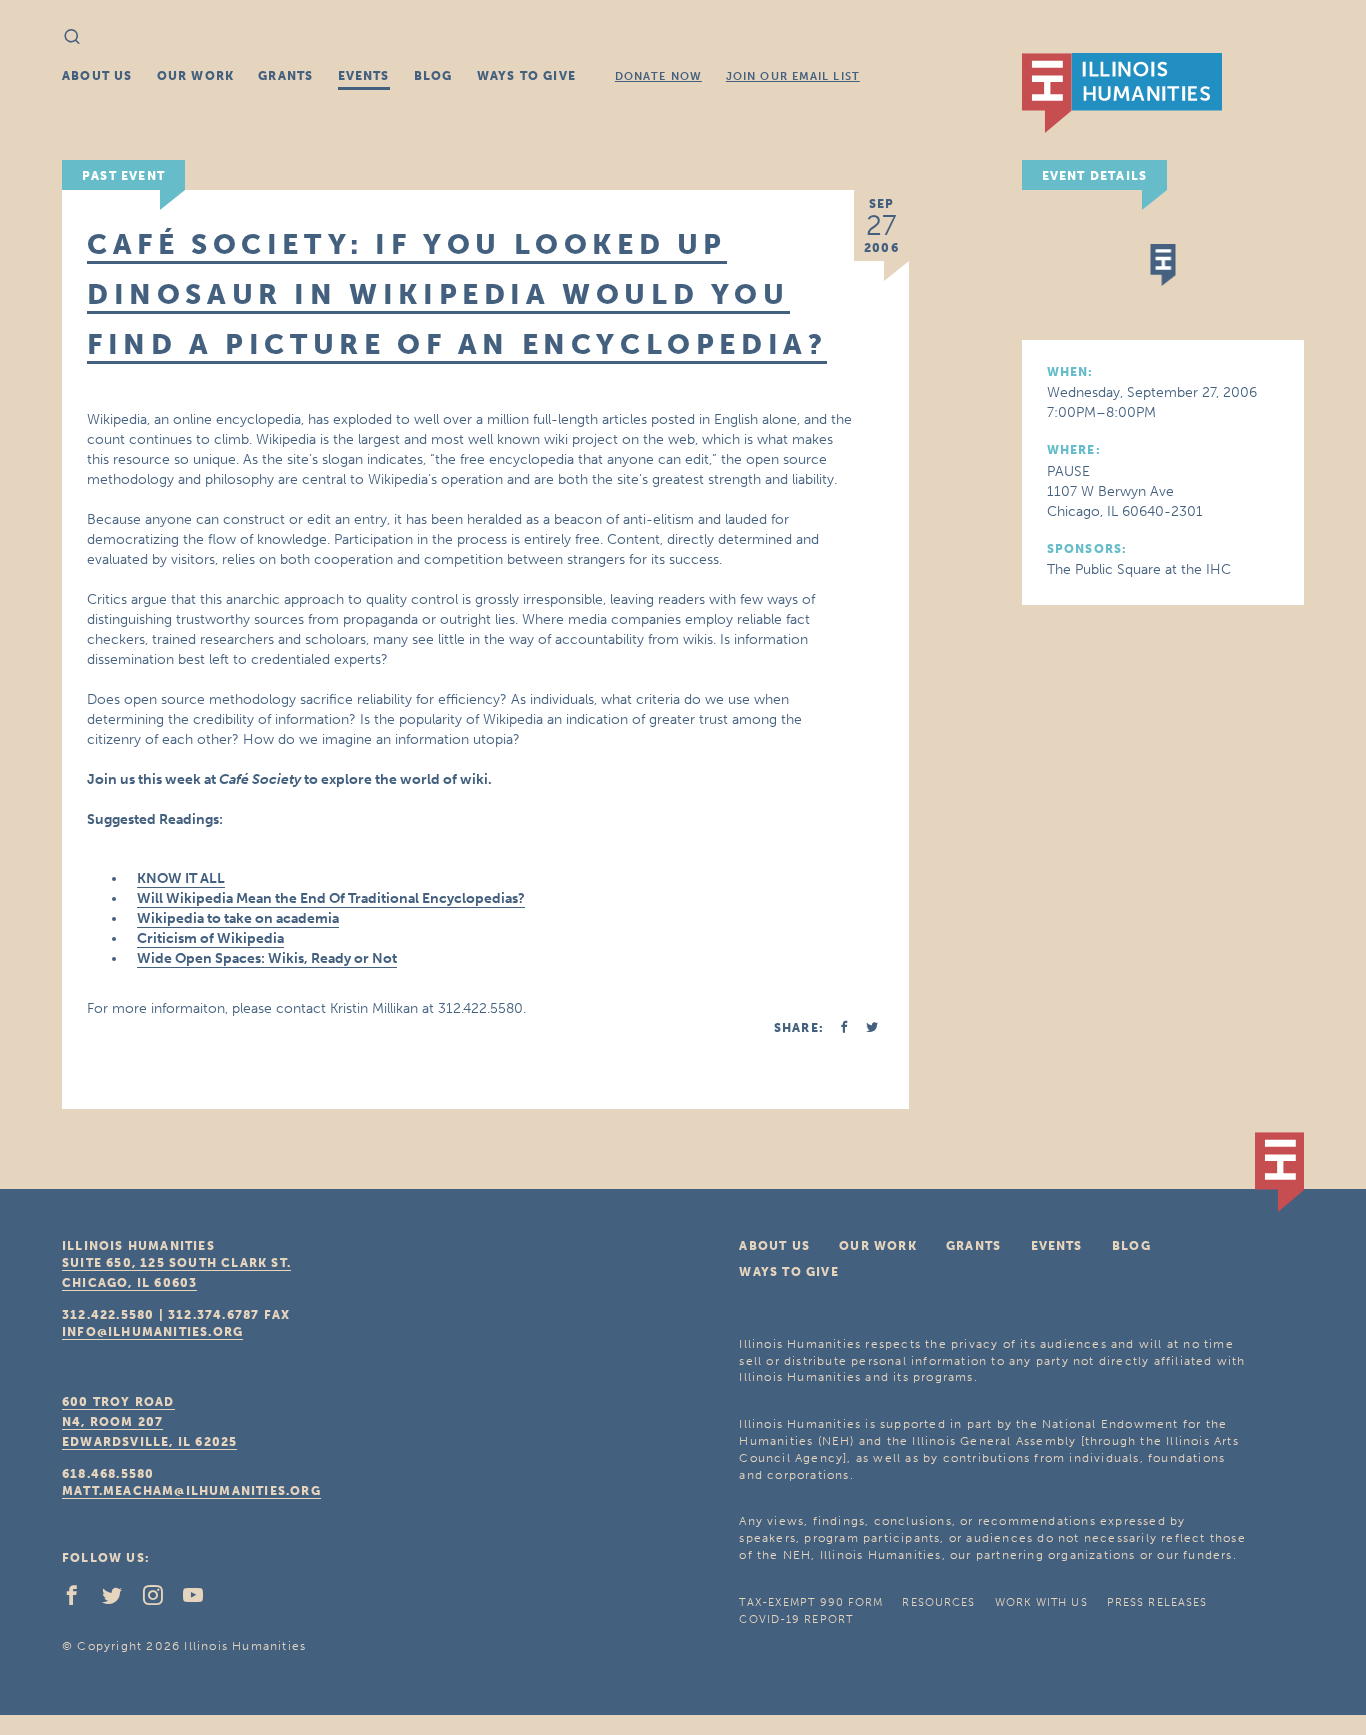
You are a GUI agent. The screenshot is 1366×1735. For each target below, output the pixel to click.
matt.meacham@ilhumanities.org (191, 1491)
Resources (938, 1602)
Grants (285, 76)
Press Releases (1157, 1602)
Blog (433, 76)
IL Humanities (1122, 93)
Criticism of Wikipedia (210, 938)
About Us (97, 76)
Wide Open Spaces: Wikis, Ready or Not (267, 958)
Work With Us (1041, 1602)
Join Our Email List (793, 76)
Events (364, 76)
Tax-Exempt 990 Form (811, 1602)
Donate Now (658, 76)
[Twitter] (120, 1600)
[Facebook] (80, 1600)
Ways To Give (526, 76)
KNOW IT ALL (181, 878)
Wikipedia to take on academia (238, 918)
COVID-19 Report (796, 1619)
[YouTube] (201, 1600)
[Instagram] (161, 1600)
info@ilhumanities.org (152, 1332)
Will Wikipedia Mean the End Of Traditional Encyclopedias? (331, 898)
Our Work (196, 76)
